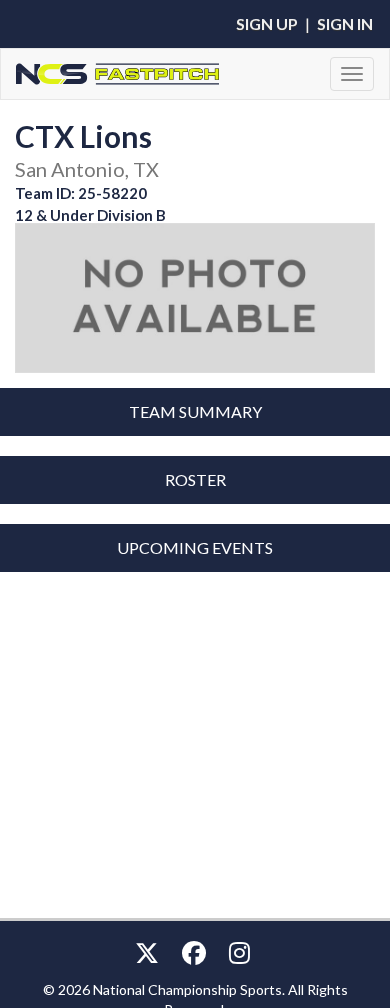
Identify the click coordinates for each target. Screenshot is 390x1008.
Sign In (345, 23)
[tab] (195, 412)
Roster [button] (195, 479)
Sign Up (267, 23)
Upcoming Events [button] (195, 547)
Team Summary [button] (195, 411)
